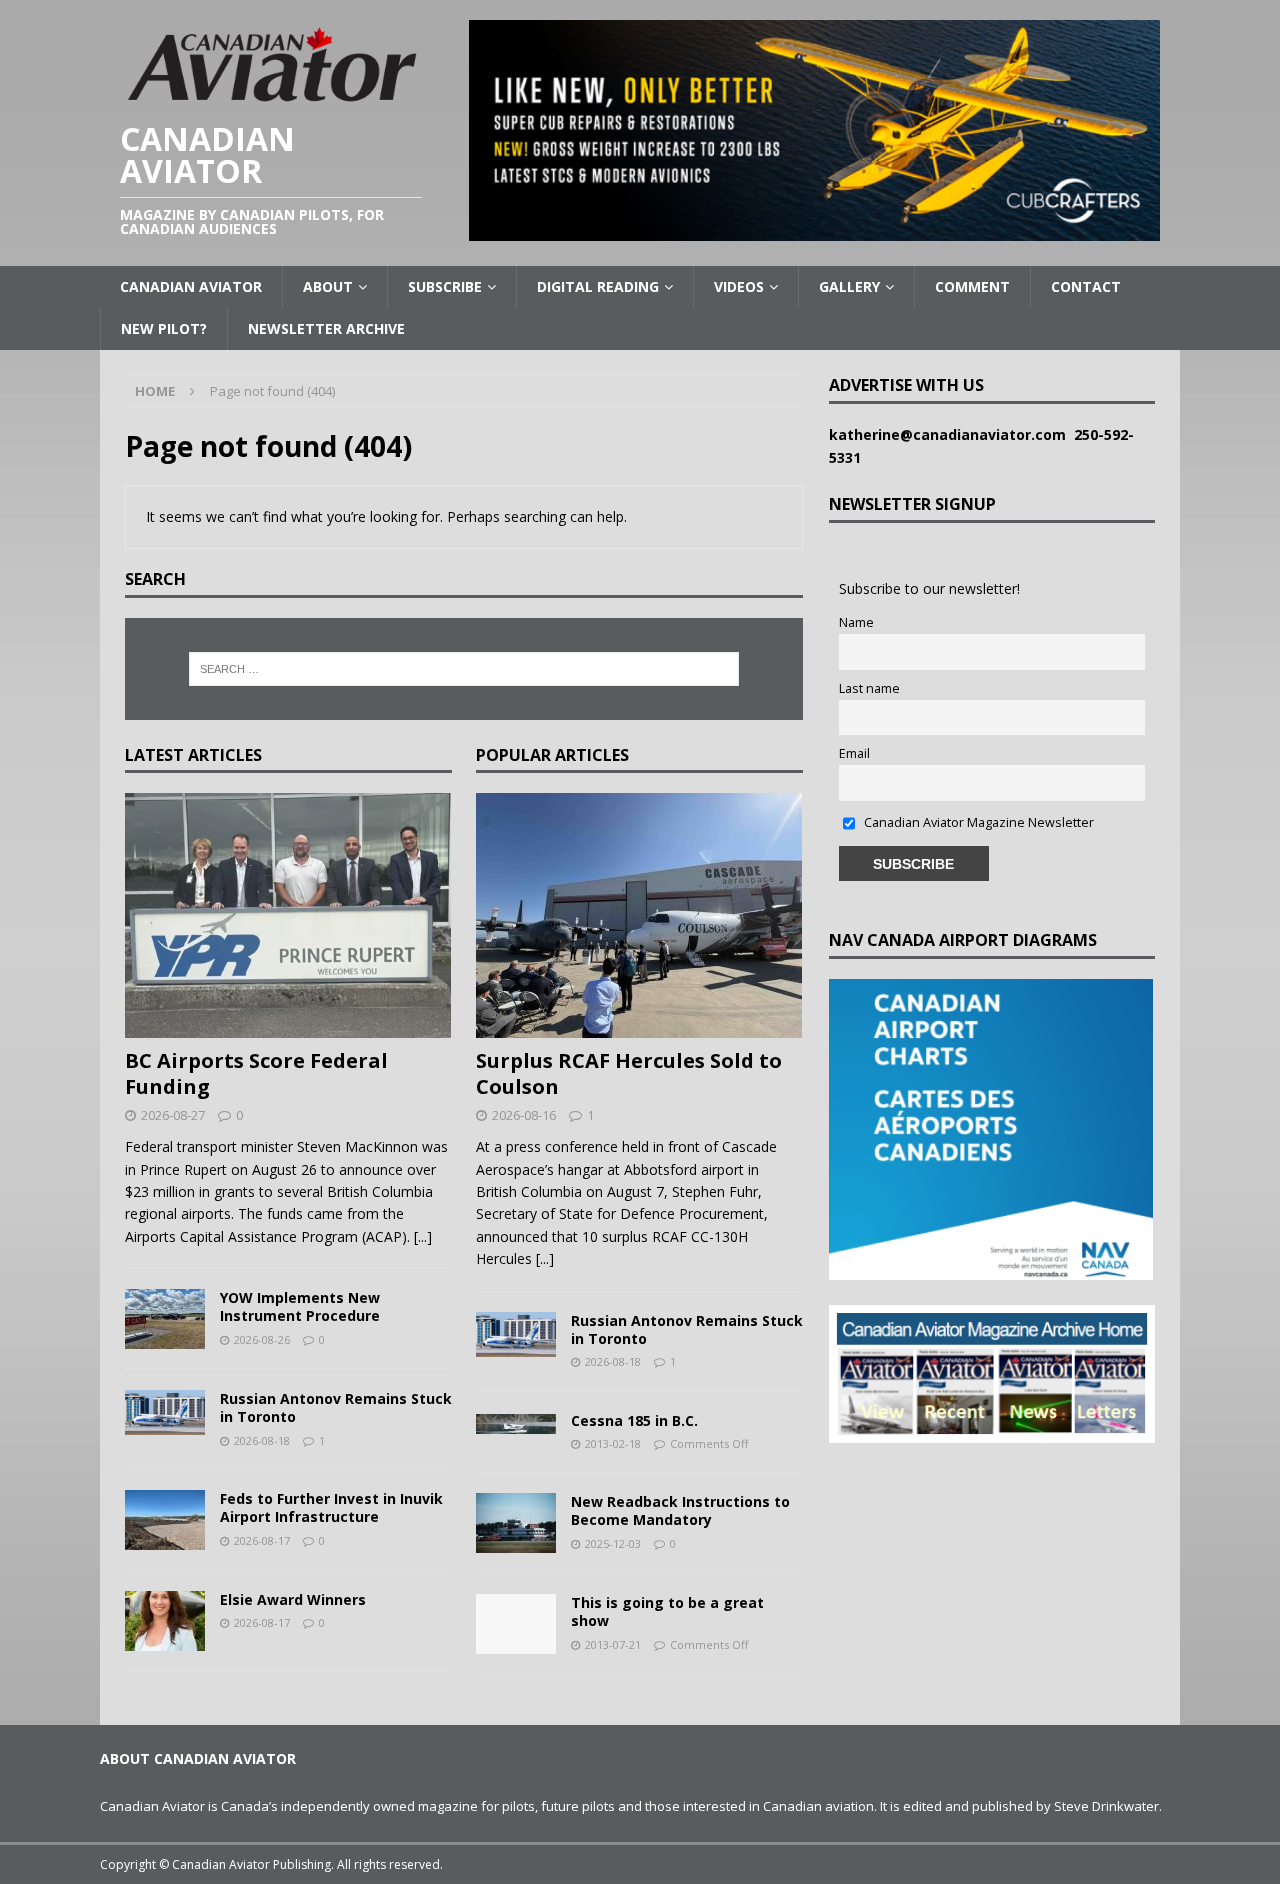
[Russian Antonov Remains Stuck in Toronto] (165, 1412)
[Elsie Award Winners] (165, 1621)
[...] (423, 1236)
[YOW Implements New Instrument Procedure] (165, 1319)
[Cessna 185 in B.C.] (516, 1423)
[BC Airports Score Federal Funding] (288, 915)
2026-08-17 (262, 1540)
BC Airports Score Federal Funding (256, 1073)
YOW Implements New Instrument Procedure (300, 1306)
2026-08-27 (173, 1115)
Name (856, 622)
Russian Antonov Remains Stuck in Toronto (336, 1407)
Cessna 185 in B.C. (634, 1420)
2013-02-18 (613, 1443)
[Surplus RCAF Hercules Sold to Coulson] (639, 915)
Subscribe (445, 286)
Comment (972, 286)
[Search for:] (464, 669)
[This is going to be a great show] (516, 1624)
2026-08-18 (262, 1440)
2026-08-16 (524, 1115)
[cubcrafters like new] (814, 229)
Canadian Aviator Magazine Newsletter (977, 822)
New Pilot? (164, 328)
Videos (739, 286)
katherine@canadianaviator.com (951, 434)
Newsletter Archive (326, 328)
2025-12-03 (613, 1543)
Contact (1086, 286)
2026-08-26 (262, 1339)
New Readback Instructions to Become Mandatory (680, 1510)
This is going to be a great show (667, 1611)
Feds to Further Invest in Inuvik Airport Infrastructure (331, 1507)
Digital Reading (598, 286)
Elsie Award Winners (293, 1599)
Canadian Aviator (191, 286)
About (328, 286)
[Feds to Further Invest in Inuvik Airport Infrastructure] (165, 1520)
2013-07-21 (613, 1644)
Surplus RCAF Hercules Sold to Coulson (629, 1073)
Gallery (849, 286)
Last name (869, 688)
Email (854, 753)
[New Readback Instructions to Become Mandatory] (516, 1523)
